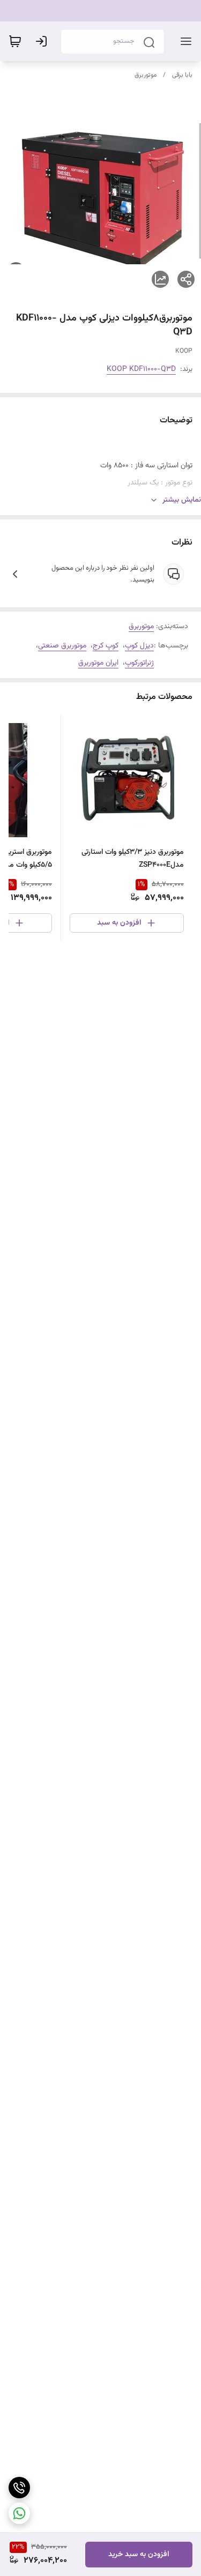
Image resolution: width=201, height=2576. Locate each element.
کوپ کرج (106, 646)
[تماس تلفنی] (19, 2488)
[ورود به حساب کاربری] (43, 41)
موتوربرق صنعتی (62, 646)
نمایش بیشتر (182, 500)
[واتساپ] (19, 2513)
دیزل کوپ (139, 646)
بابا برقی (182, 75)
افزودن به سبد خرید (139, 2555)
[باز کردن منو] (184, 41)
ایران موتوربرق (98, 663)
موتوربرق (146, 75)
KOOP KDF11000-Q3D (141, 369)
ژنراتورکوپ (139, 663)
